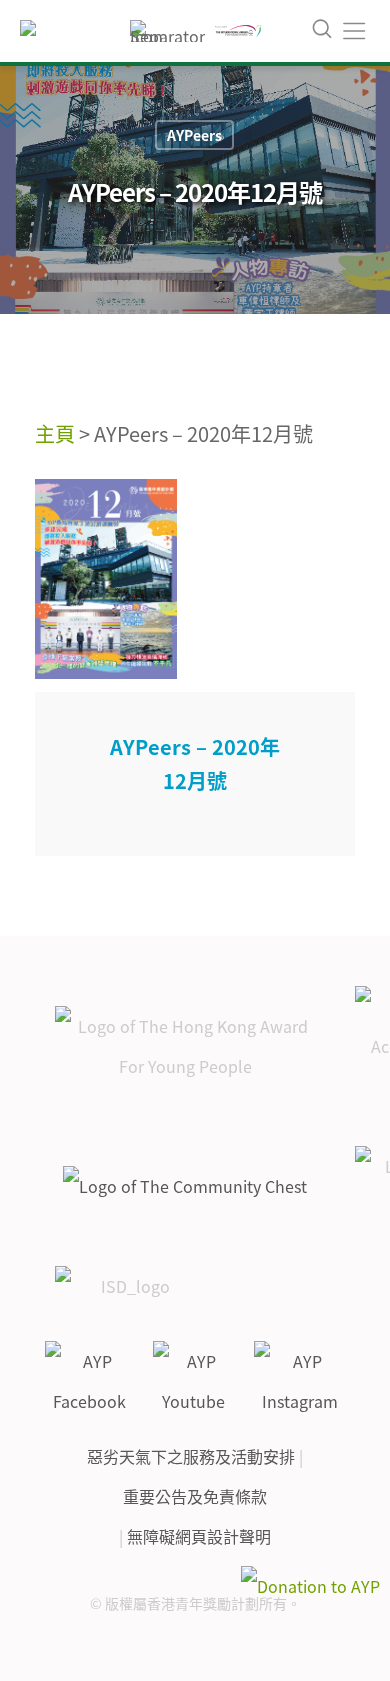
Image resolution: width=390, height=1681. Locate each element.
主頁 (55, 433)
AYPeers (194, 135)
